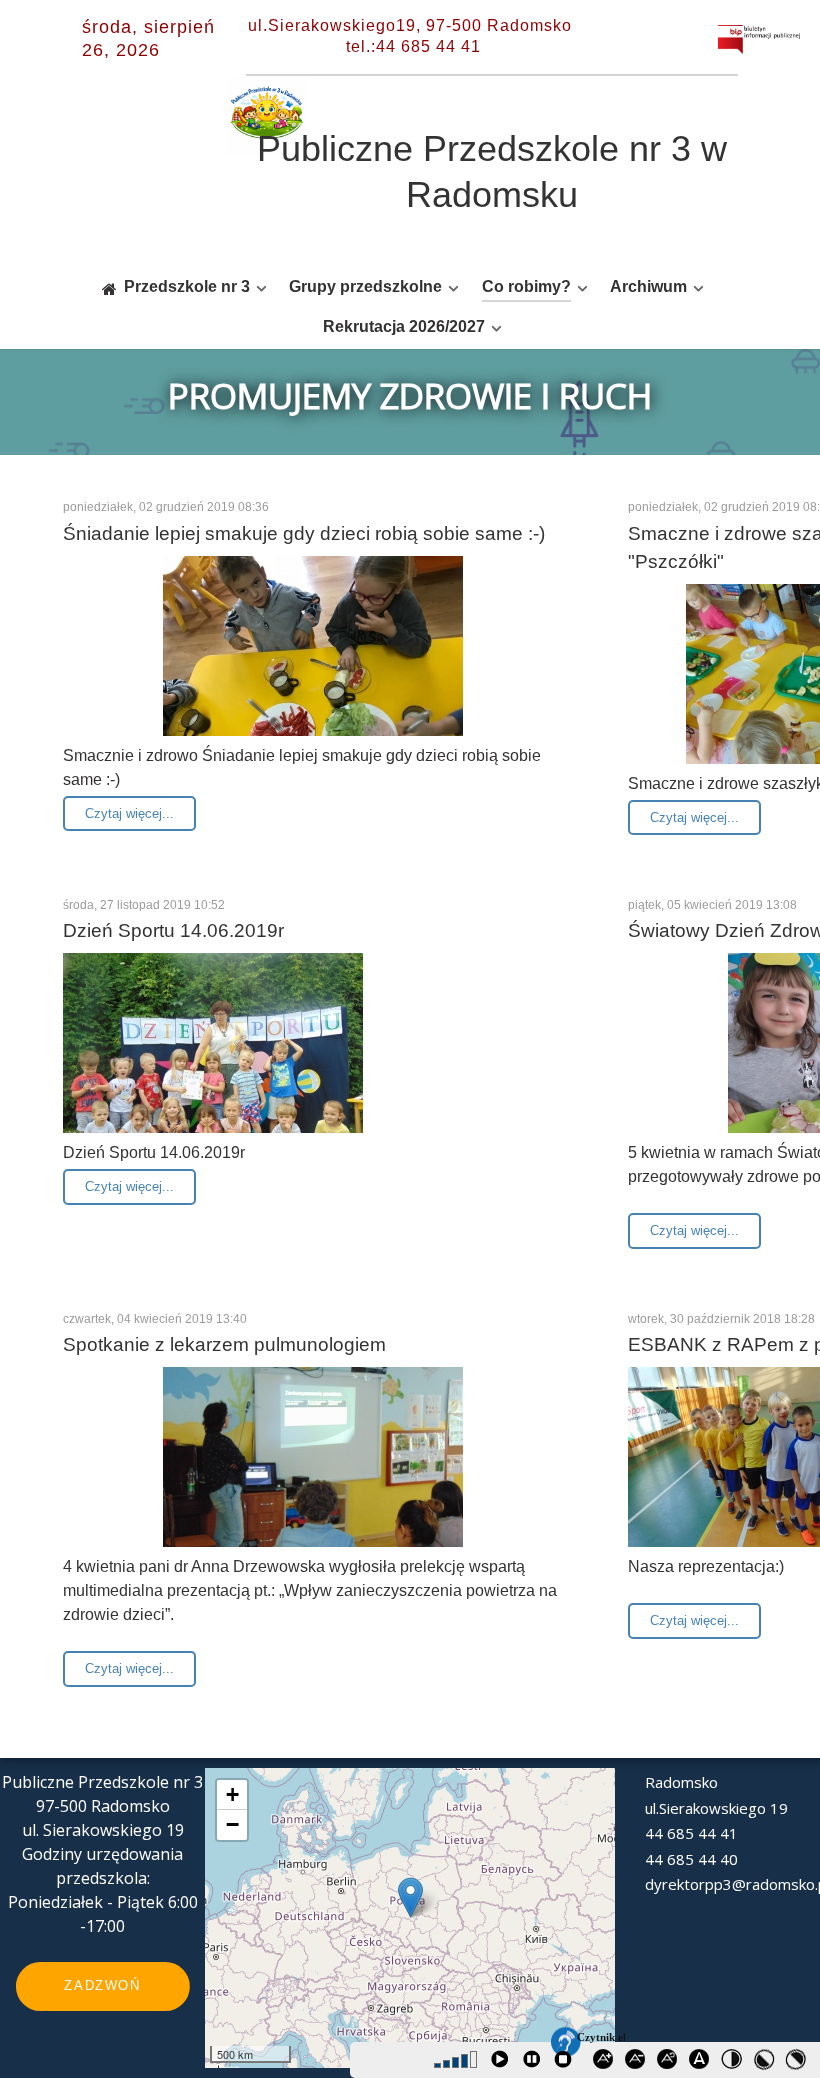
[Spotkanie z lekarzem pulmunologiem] (313, 1478)
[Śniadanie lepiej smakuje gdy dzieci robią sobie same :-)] (313, 666)
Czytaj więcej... (129, 813)
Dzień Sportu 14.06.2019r (173, 930)
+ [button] (232, 1794)
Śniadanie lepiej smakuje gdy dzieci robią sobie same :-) (304, 533)
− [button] (232, 1824)
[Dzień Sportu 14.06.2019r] (213, 1064)
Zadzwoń (102, 1985)
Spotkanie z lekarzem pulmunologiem (224, 1344)
